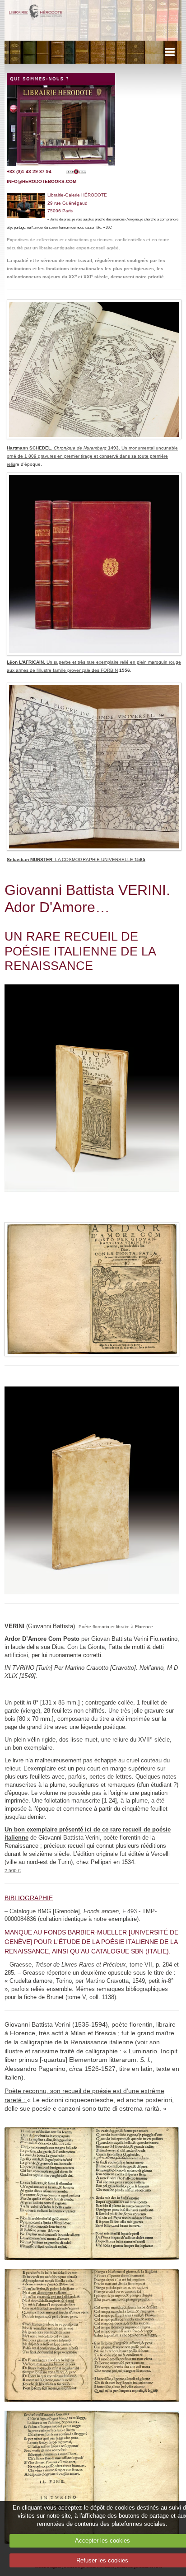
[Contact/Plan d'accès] (61, 119)
